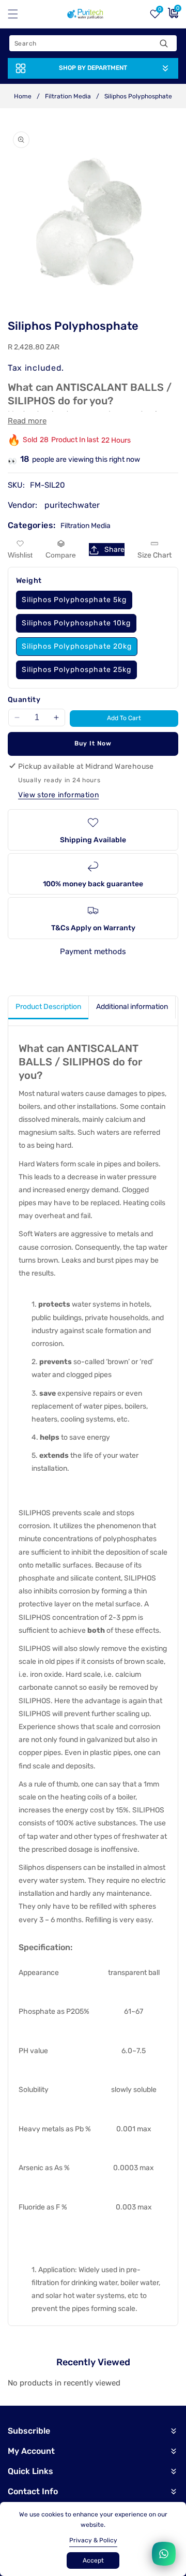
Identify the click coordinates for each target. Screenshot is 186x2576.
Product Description (48, 1007)
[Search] (164, 43)
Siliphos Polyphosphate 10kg (76, 623)
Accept (93, 2560)
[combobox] (93, 43)
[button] (19, 14)
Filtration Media (68, 96)
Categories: (32, 525)
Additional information (132, 1007)
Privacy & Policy (93, 2540)
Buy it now (93, 743)
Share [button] (114, 550)
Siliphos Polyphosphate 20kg (77, 646)
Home (23, 96)
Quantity (24, 700)
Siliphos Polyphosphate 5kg (74, 600)
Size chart (154, 555)
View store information (58, 795)
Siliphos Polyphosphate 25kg (76, 670)
